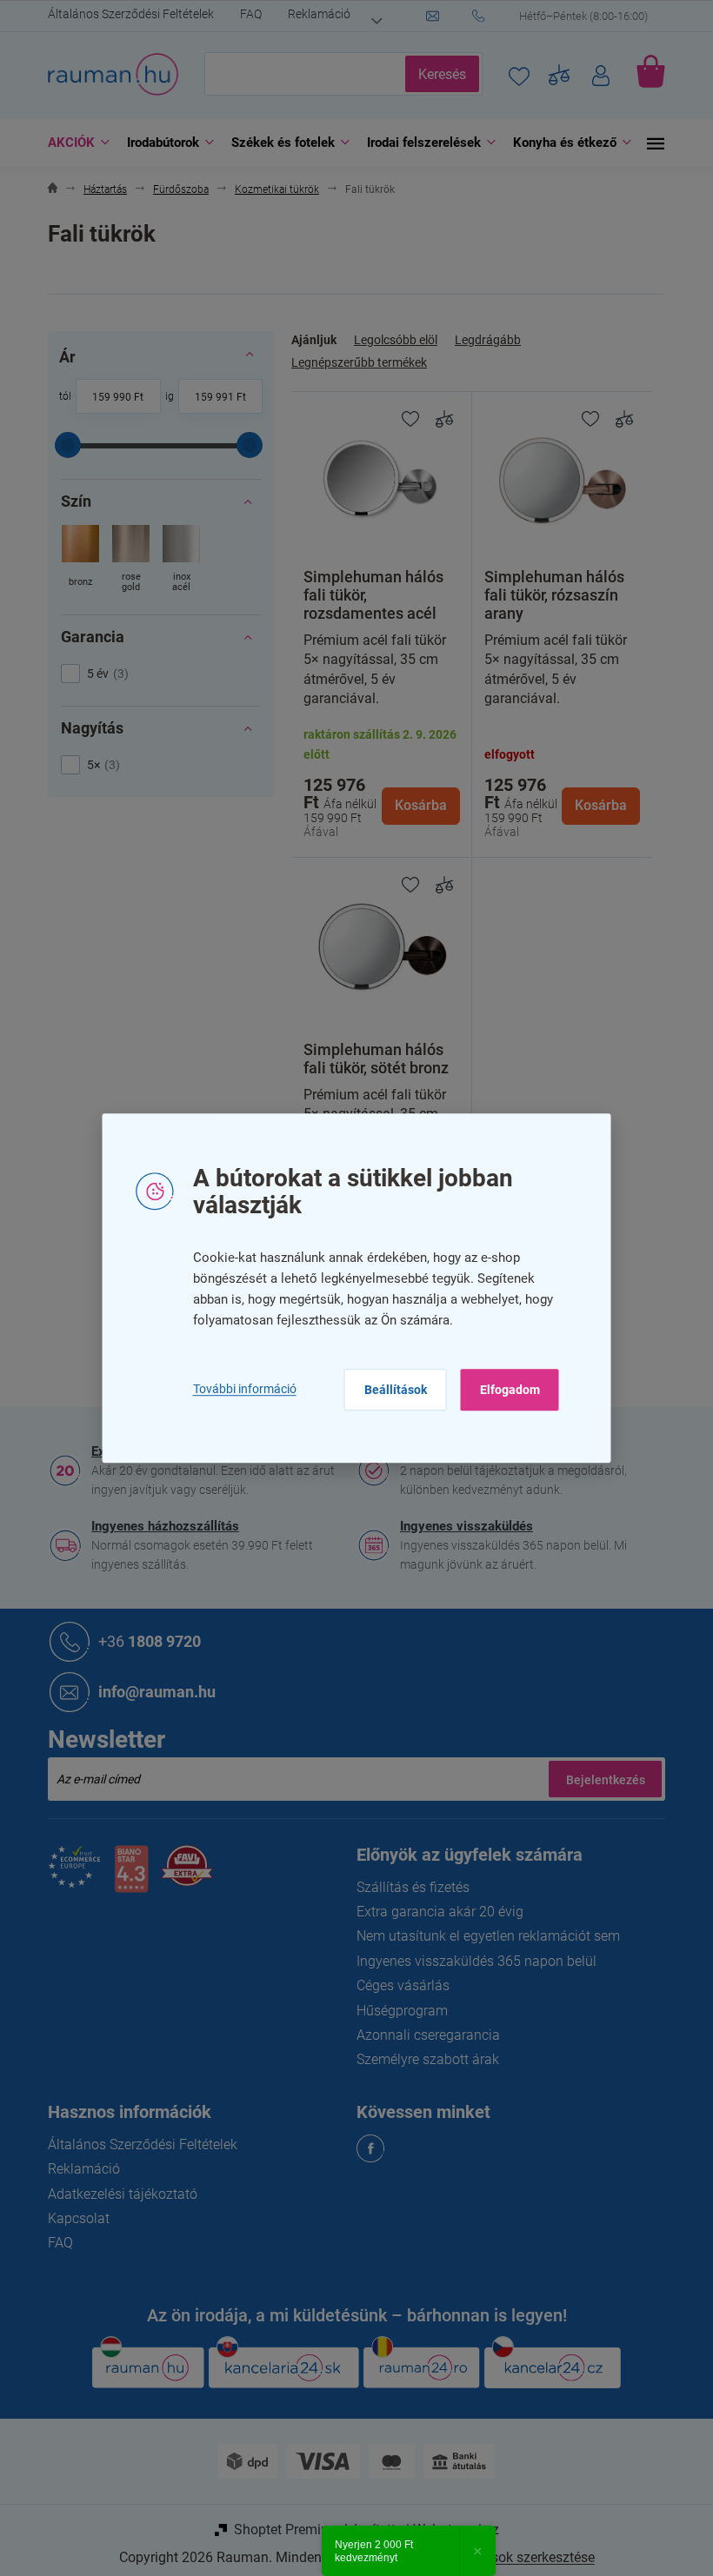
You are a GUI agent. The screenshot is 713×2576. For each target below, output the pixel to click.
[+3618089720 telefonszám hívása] (563, 17)
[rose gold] (125, 560)
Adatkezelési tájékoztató (117, 2194)
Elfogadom (503, 1390)
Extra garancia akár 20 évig (434, 1912)
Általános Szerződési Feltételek (125, 14)
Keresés (436, 74)
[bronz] (74, 560)
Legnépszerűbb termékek (353, 362)
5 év (100, 674)
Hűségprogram (396, 2011)
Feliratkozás (599, 1779)
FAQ (245, 14)
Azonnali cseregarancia (422, 2035)
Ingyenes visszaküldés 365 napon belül (470, 1961)
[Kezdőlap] (47, 190)
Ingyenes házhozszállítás (159, 1526)
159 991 (207, 397)
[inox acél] (175, 560)
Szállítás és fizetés (407, 1887)
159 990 (106, 397)
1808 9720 (143, 1641)
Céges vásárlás (397, 1985)
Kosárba (414, 805)
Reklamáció (313, 14)
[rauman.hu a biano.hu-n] (124, 1876)
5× (95, 765)
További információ (238, 1389)
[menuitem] (68, 143)
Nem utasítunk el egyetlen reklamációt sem (482, 1936)
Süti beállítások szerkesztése (500, 2557)
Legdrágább (482, 340)
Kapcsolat (73, 2218)
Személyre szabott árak (422, 2059)
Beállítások (389, 1390)
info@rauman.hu (151, 1692)
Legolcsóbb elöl (390, 340)
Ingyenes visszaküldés (460, 1526)
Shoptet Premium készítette (311, 2530)
